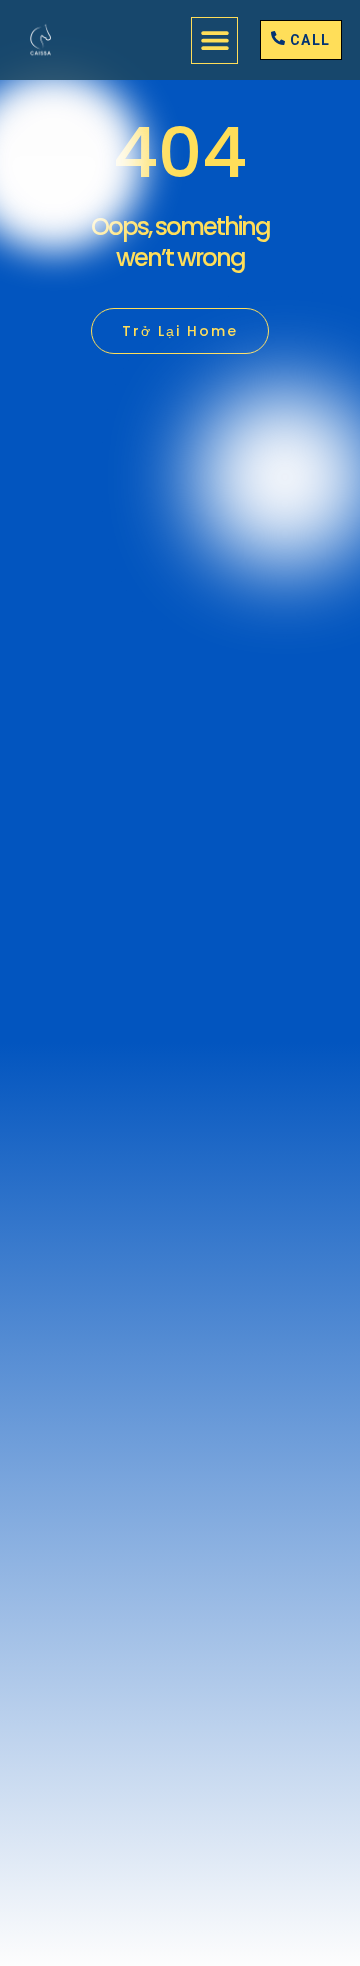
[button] (214, 40)
